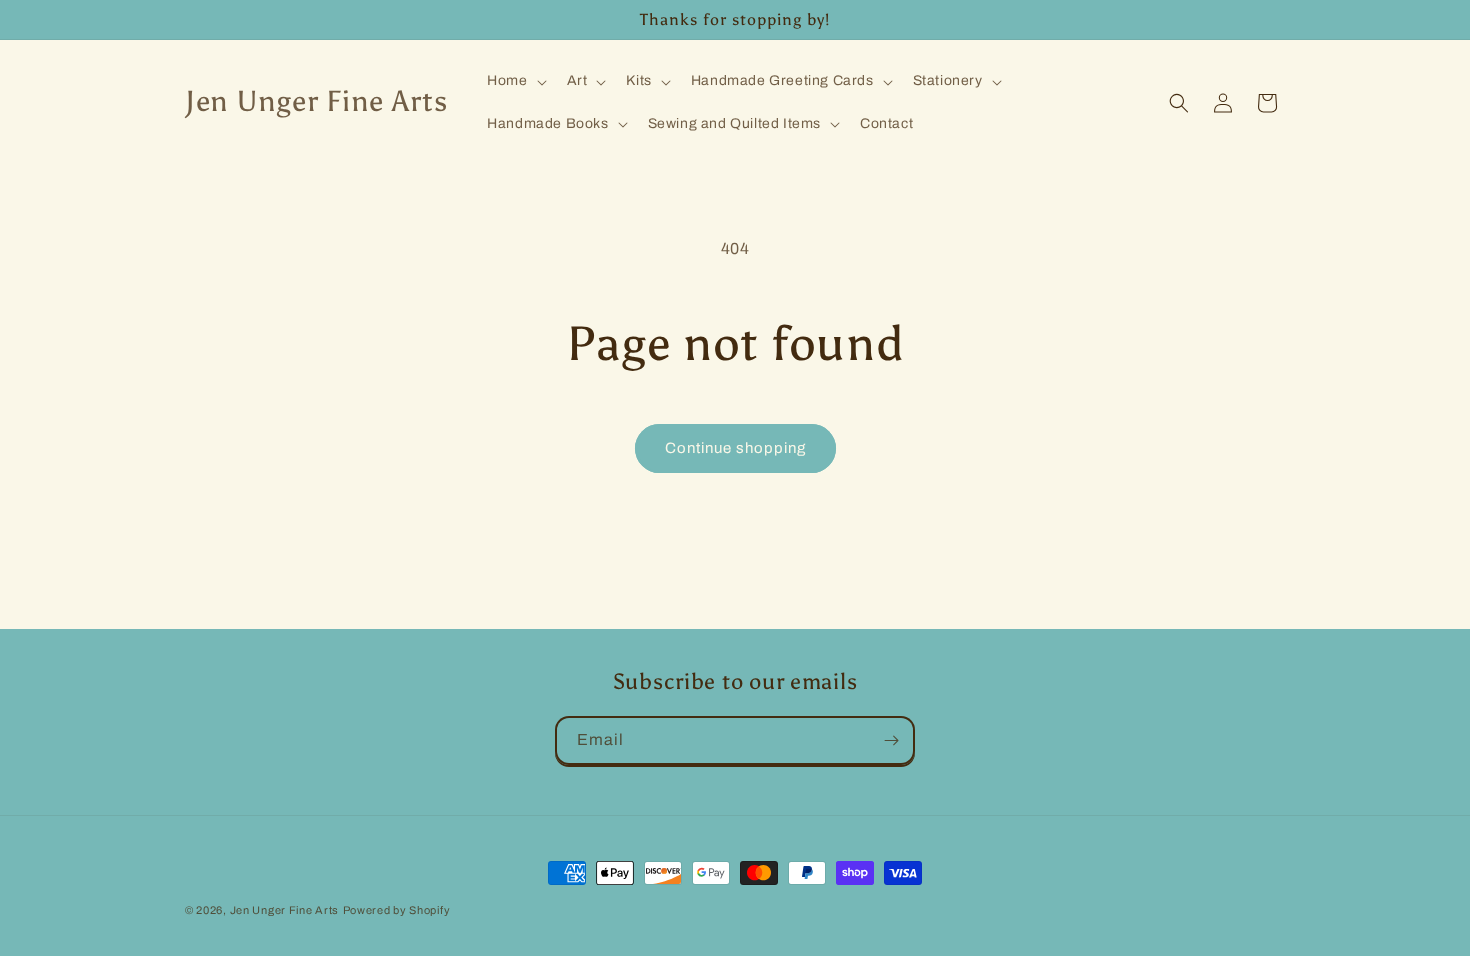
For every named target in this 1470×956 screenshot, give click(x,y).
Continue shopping (735, 448)
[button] (514, 81)
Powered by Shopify (397, 910)
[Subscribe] (891, 740)
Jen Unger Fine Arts (284, 910)
